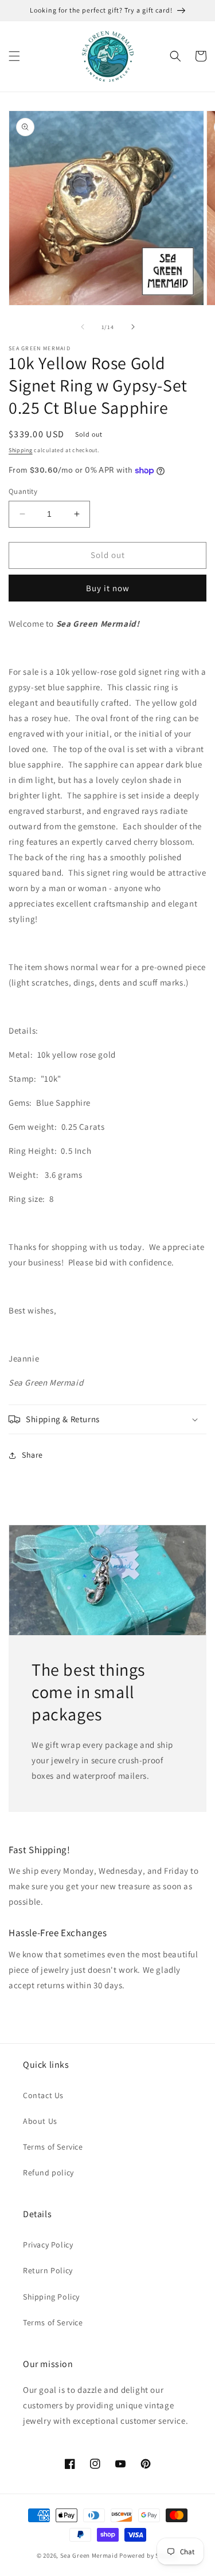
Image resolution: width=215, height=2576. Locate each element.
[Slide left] (83, 327)
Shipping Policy (51, 2297)
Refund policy (48, 2173)
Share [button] (32, 1455)
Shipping (21, 450)
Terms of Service (53, 2147)
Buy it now (108, 588)
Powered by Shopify (149, 2555)
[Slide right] (133, 327)
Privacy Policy (48, 2245)
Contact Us (43, 2095)
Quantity (23, 491)
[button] (14, 56)
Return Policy (48, 2270)
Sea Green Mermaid (89, 2555)
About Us (40, 2121)
